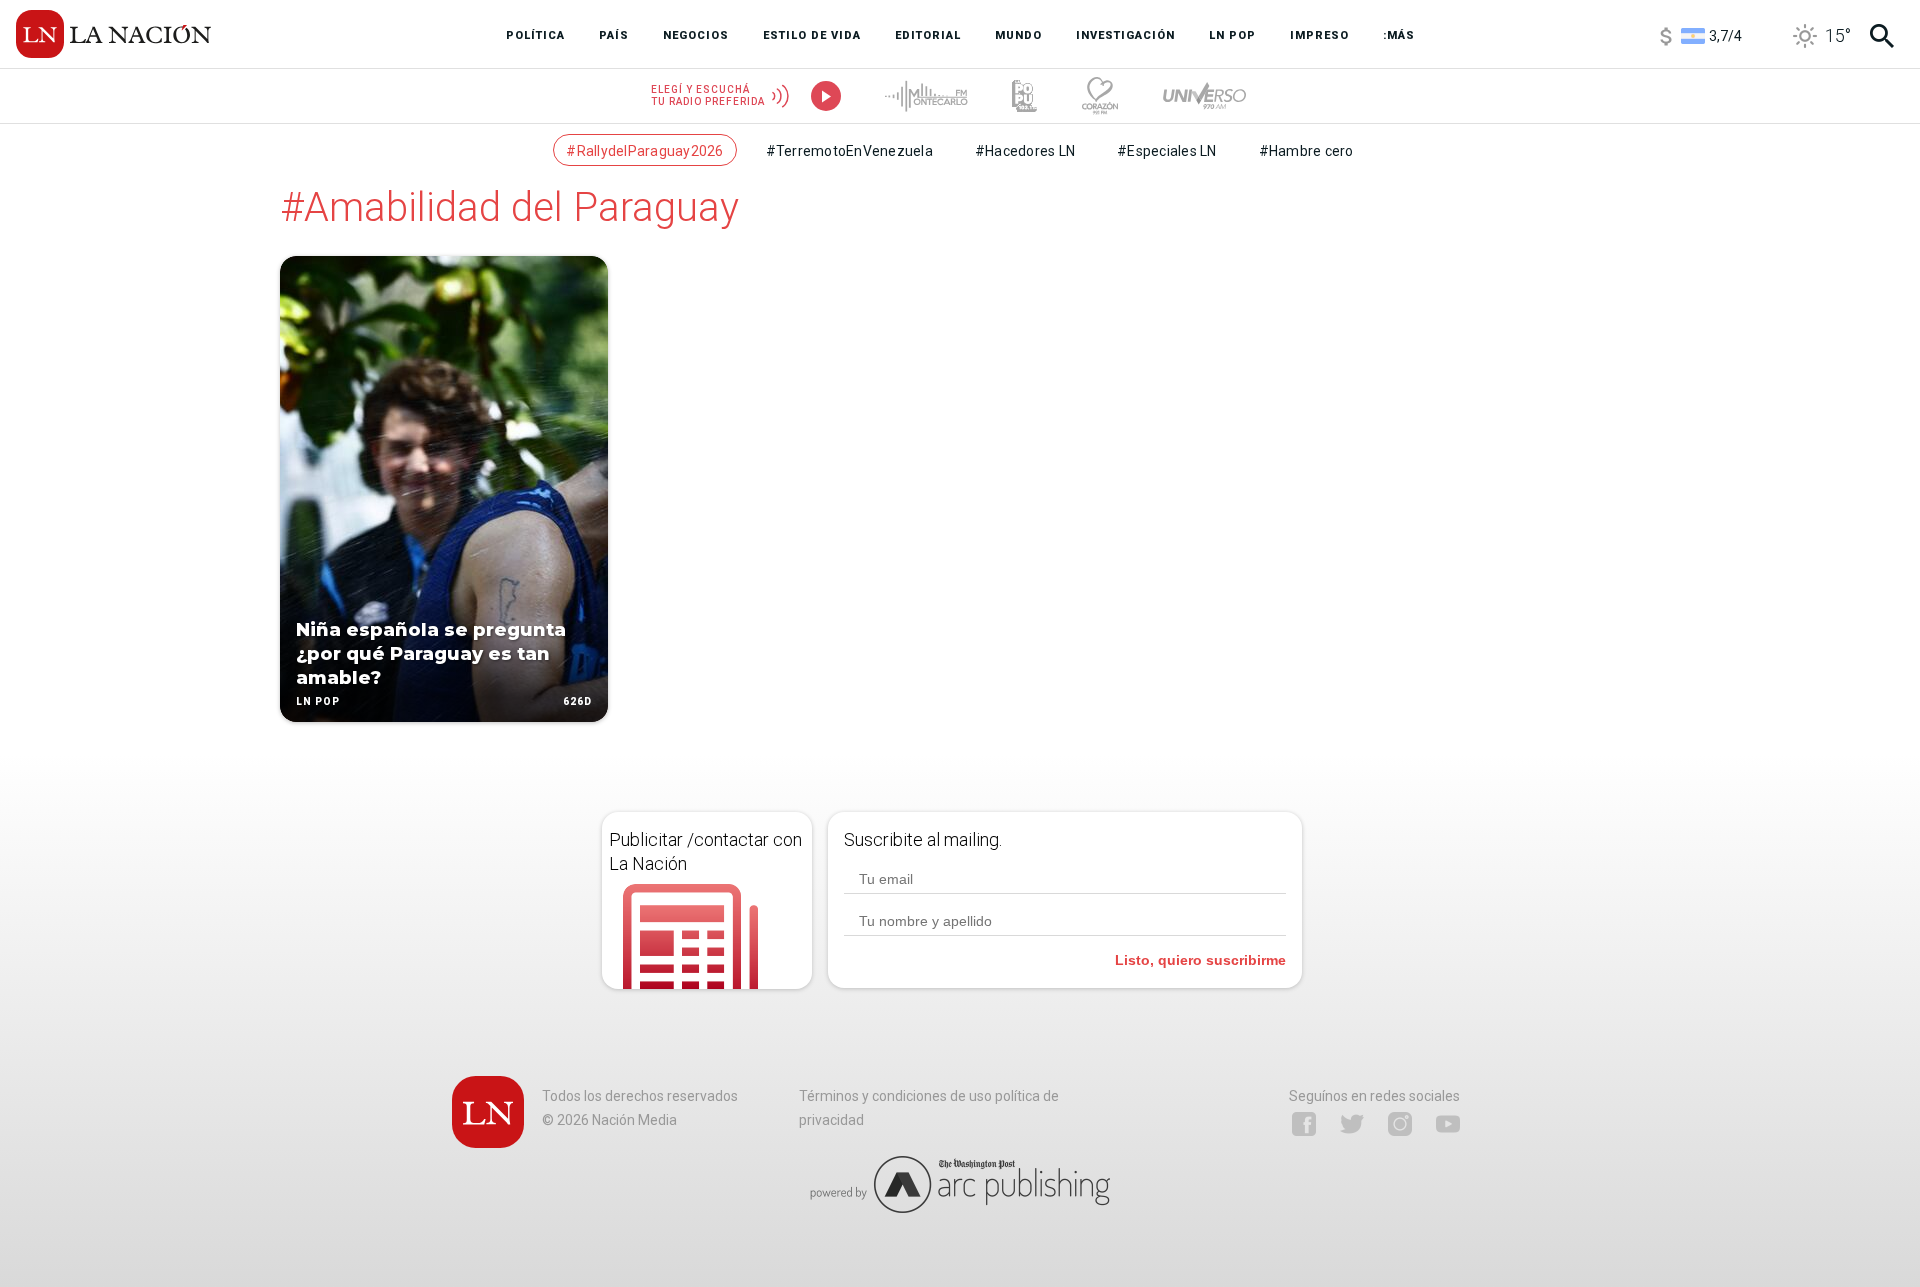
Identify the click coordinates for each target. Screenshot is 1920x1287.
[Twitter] (1352, 1124)
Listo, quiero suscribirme (1200, 960)
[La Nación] (113, 34)
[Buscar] (1882, 36)
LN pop (318, 701)
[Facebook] (1304, 1124)
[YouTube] (1448, 1124)
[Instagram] (1400, 1124)
